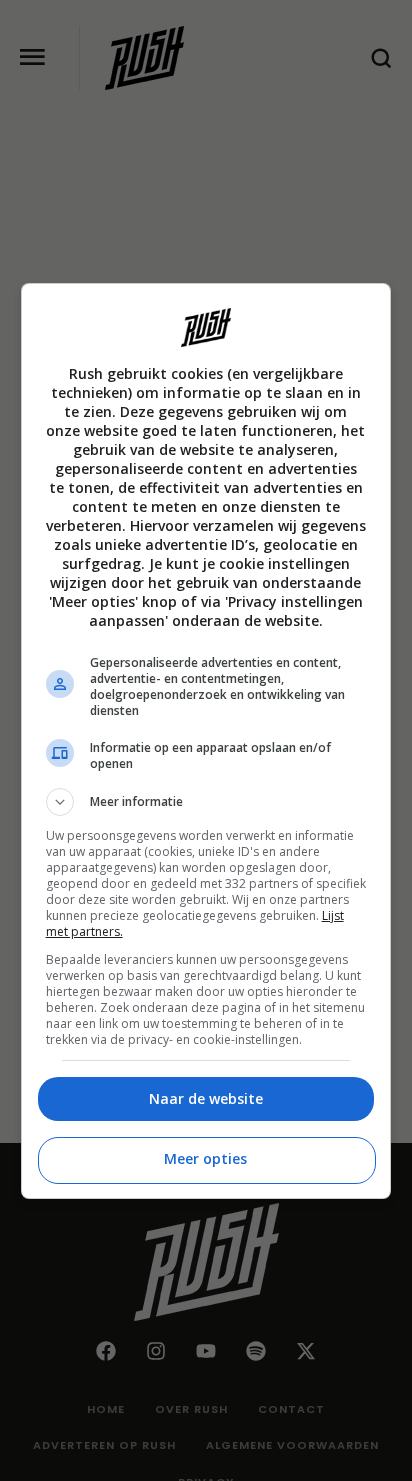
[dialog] (206, 741)
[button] (206, 802)
